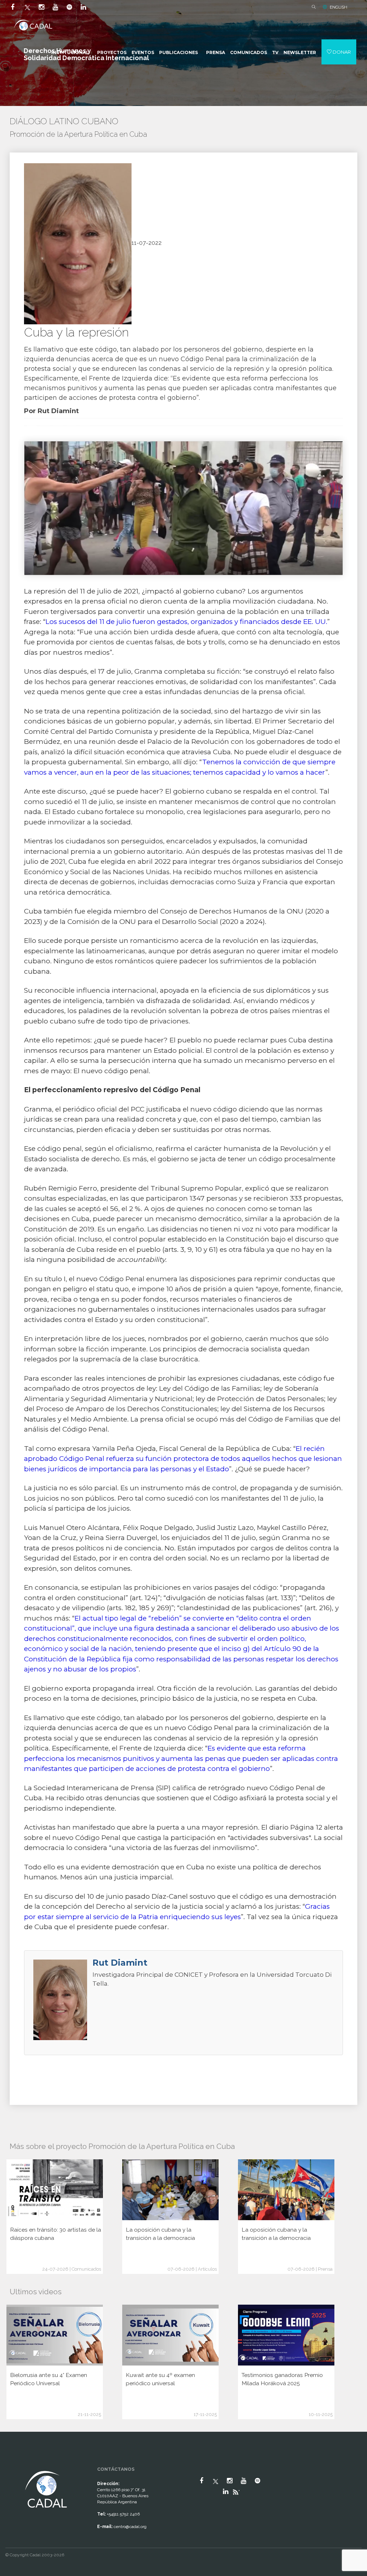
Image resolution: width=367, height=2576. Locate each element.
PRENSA (216, 52)
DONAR (341, 52)
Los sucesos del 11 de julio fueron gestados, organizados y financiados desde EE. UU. (186, 622)
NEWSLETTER (300, 52)
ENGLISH (339, 7)
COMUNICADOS (249, 52)
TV (275, 52)
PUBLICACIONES (178, 52)
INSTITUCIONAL (70, 52)
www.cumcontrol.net (14, 2464)
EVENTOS (143, 52)
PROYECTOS (112, 52)
